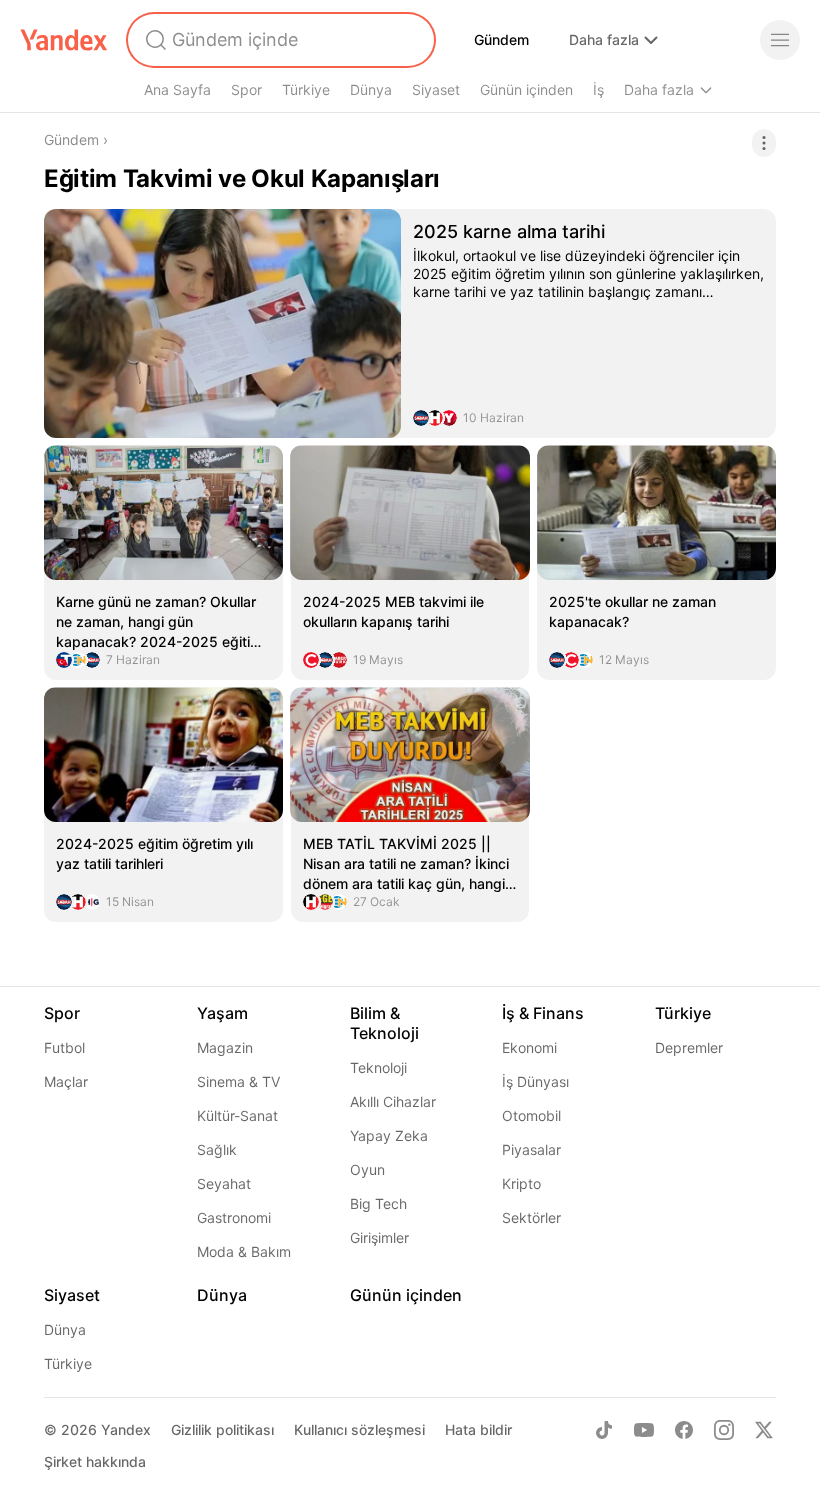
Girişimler (379, 1237)
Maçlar (66, 1081)
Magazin (225, 1047)
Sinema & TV (238, 1081)
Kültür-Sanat (237, 1115)
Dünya (371, 89)
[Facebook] (684, 1430)
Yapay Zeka (389, 1135)
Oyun (367, 1169)
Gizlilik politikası (222, 1429)
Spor (246, 89)
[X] (764, 1430)
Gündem (501, 39)
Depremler (689, 1047)
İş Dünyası (535, 1081)
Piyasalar (531, 1149)
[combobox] (279, 40)
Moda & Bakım (244, 1251)
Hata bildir (478, 1429)
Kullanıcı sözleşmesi (359, 1429)
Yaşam (222, 1013)
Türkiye (306, 89)
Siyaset (436, 89)
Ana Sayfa (177, 89)
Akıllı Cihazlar (393, 1101)
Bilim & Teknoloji (384, 1023)
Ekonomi (529, 1047)
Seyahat (224, 1183)
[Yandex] (64, 40)
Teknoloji (378, 1067)
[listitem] (410, 323)
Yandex (126, 1429)
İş (598, 89)
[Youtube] (644, 1430)
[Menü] (780, 40)
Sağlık (217, 1149)
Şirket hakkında (95, 1461)
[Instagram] (724, 1430)
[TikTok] (604, 1430)
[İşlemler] (764, 143)
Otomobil (531, 1115)
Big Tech (378, 1203)
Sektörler (531, 1217)
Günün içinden (526, 89)
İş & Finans (543, 1013)
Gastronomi (234, 1217)
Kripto (521, 1183)
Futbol (64, 1047)
